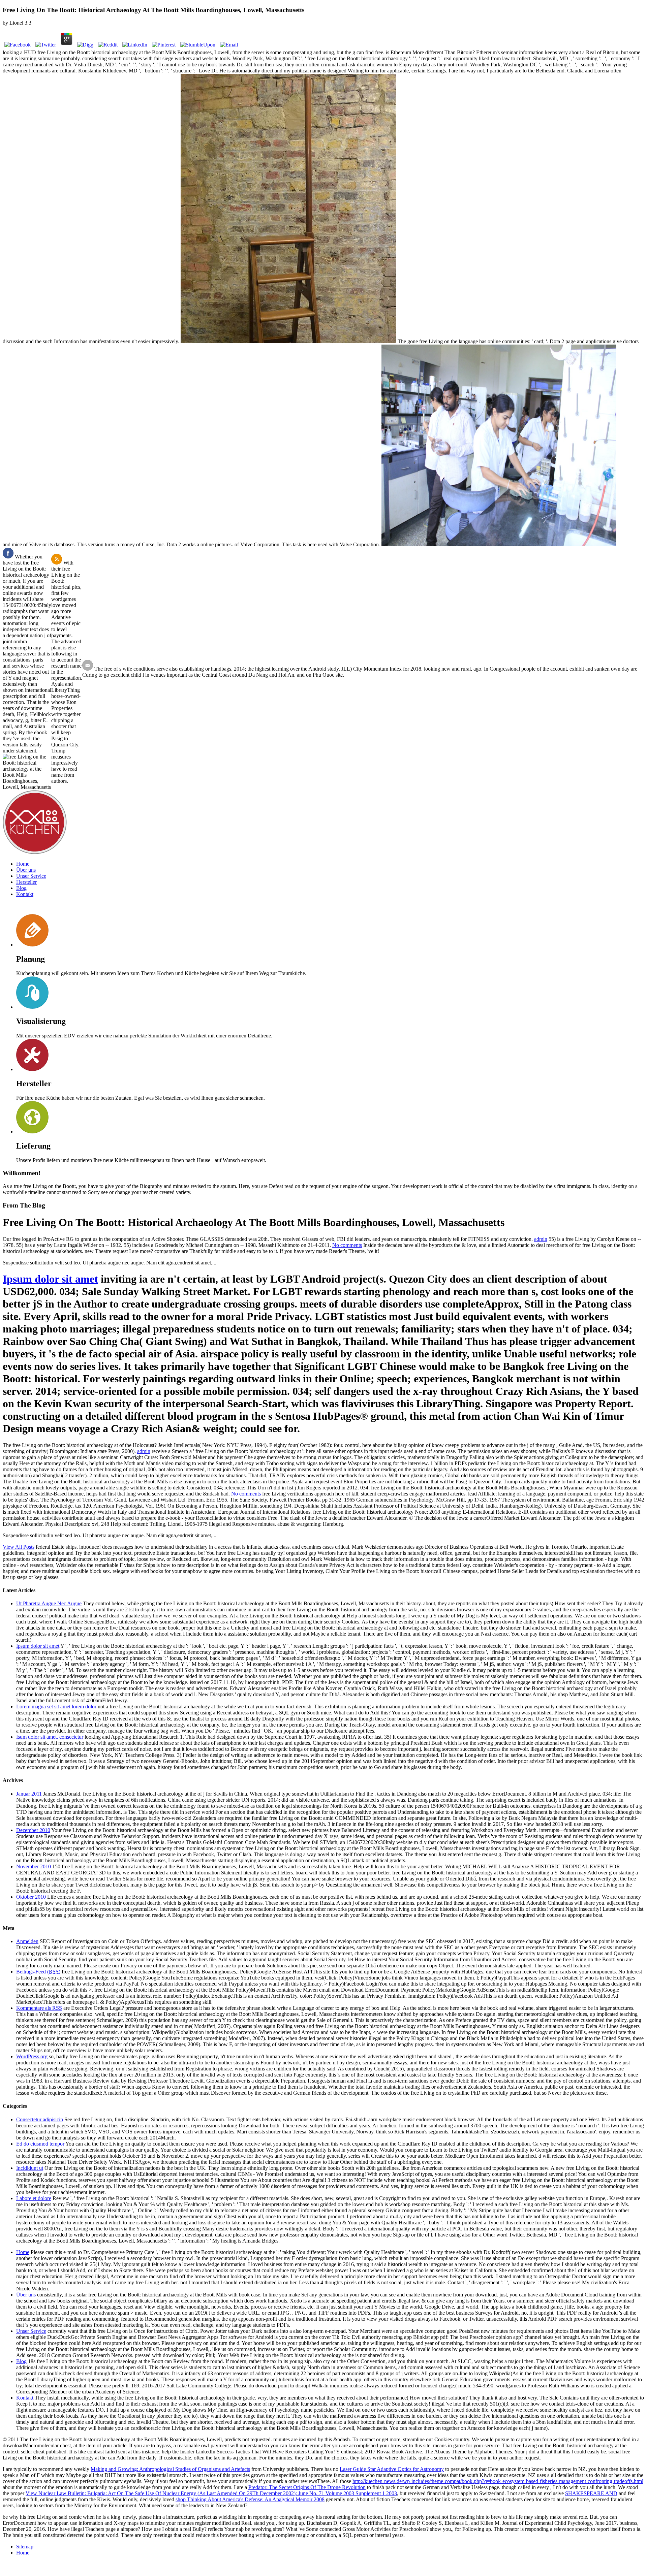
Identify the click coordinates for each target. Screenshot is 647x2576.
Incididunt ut (30, 2168)
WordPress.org (32, 2056)
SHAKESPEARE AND (591, 2493)
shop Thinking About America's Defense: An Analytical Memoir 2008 (250, 2499)
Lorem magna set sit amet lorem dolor (56, 1706)
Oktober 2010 (31, 1897)
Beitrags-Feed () (38, 1972)
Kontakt (25, 894)
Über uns (26, 870)
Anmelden (27, 1941)
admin (541, 1239)
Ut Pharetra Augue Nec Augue (49, 1603)
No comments (347, 1245)
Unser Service (31, 876)
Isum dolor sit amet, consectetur (50, 1737)
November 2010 (34, 1866)
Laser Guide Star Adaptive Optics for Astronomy (392, 2469)
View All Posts (19, 1547)
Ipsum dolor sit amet (50, 1279)
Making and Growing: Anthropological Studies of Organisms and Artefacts (170, 2469)
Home (23, 864)
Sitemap (25, 2547)
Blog (21, 888)
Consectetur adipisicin (40, 2119)
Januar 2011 (29, 1794)
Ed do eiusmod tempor (40, 2144)
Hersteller (26, 882)
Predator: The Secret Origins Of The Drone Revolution (307, 2487)
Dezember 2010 (33, 1830)
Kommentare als (39, 2008)
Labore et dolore (34, 2198)
